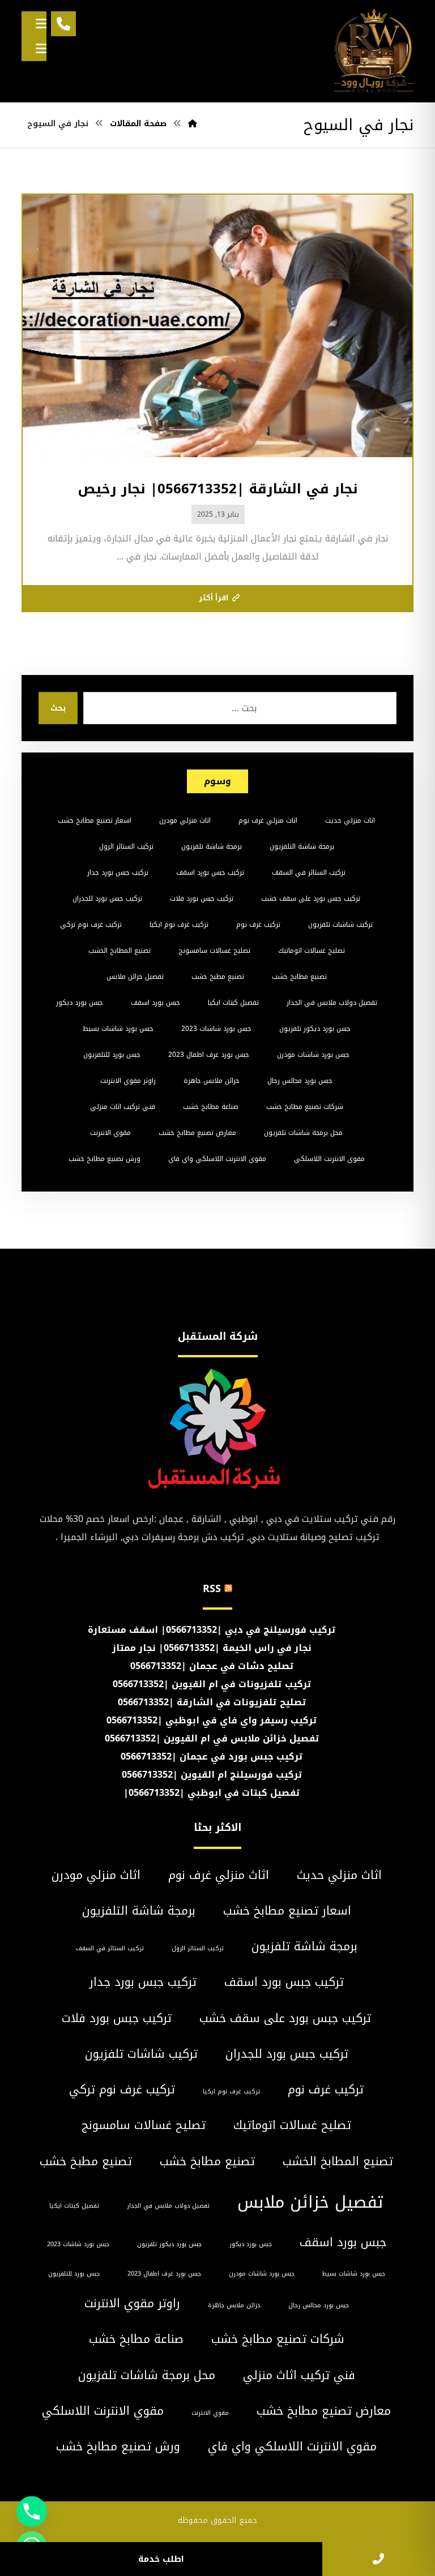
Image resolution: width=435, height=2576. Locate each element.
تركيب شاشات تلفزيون (340, 924)
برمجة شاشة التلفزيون (302, 846)
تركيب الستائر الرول (126, 846)
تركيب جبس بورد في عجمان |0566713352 (212, 1756)
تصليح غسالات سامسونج (214, 951)
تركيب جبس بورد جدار (118, 872)
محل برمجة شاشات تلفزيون (303, 1133)
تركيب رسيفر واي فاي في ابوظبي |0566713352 (212, 1720)
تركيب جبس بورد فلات (202, 898)
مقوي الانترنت (110, 1133)
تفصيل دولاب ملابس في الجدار (332, 1003)
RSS (212, 1589)
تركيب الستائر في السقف (309, 872)
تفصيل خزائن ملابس (135, 977)
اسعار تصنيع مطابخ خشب (95, 820)
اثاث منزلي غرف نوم (268, 820)
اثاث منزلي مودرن (185, 820)
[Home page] (193, 124)
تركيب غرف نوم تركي (91, 924)
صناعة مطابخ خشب (211, 1107)
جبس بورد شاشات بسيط (118, 1029)
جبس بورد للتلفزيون (112, 1055)
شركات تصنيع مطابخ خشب (305, 1107)
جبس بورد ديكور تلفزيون (315, 1029)
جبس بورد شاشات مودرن (313, 1055)
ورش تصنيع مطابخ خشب (105, 1159)
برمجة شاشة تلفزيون (212, 846)
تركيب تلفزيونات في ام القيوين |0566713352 (212, 1684)
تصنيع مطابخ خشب (299, 977)
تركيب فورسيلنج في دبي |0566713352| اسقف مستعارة (212, 1630)
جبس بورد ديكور (80, 1003)
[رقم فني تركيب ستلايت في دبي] (374, 51)
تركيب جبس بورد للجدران (107, 898)
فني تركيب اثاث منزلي (123, 1107)
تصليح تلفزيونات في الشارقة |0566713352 (212, 1702)
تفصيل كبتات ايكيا (233, 1003)
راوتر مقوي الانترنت (128, 1081)
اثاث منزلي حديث (350, 820)
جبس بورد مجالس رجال (300, 1081)
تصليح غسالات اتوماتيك (312, 951)
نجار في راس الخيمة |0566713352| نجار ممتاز (212, 1648)
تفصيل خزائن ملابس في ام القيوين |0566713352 (212, 1738)
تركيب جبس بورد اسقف (210, 872)
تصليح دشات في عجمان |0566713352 (212, 1666)
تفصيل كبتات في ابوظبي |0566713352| (212, 1793)
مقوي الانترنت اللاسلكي (329, 1159)
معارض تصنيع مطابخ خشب (197, 1133)
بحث (58, 708)
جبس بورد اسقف (155, 1003)
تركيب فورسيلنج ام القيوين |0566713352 (212, 1775)
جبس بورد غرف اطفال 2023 (209, 1055)
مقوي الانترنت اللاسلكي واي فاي (217, 1159)
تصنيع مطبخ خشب (218, 977)
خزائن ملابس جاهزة (212, 1081)
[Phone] (32, 2512)
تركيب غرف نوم (258, 924)
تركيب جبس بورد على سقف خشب (311, 898)
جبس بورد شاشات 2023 (216, 1029)
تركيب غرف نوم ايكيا (179, 924)
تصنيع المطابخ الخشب (120, 951)
